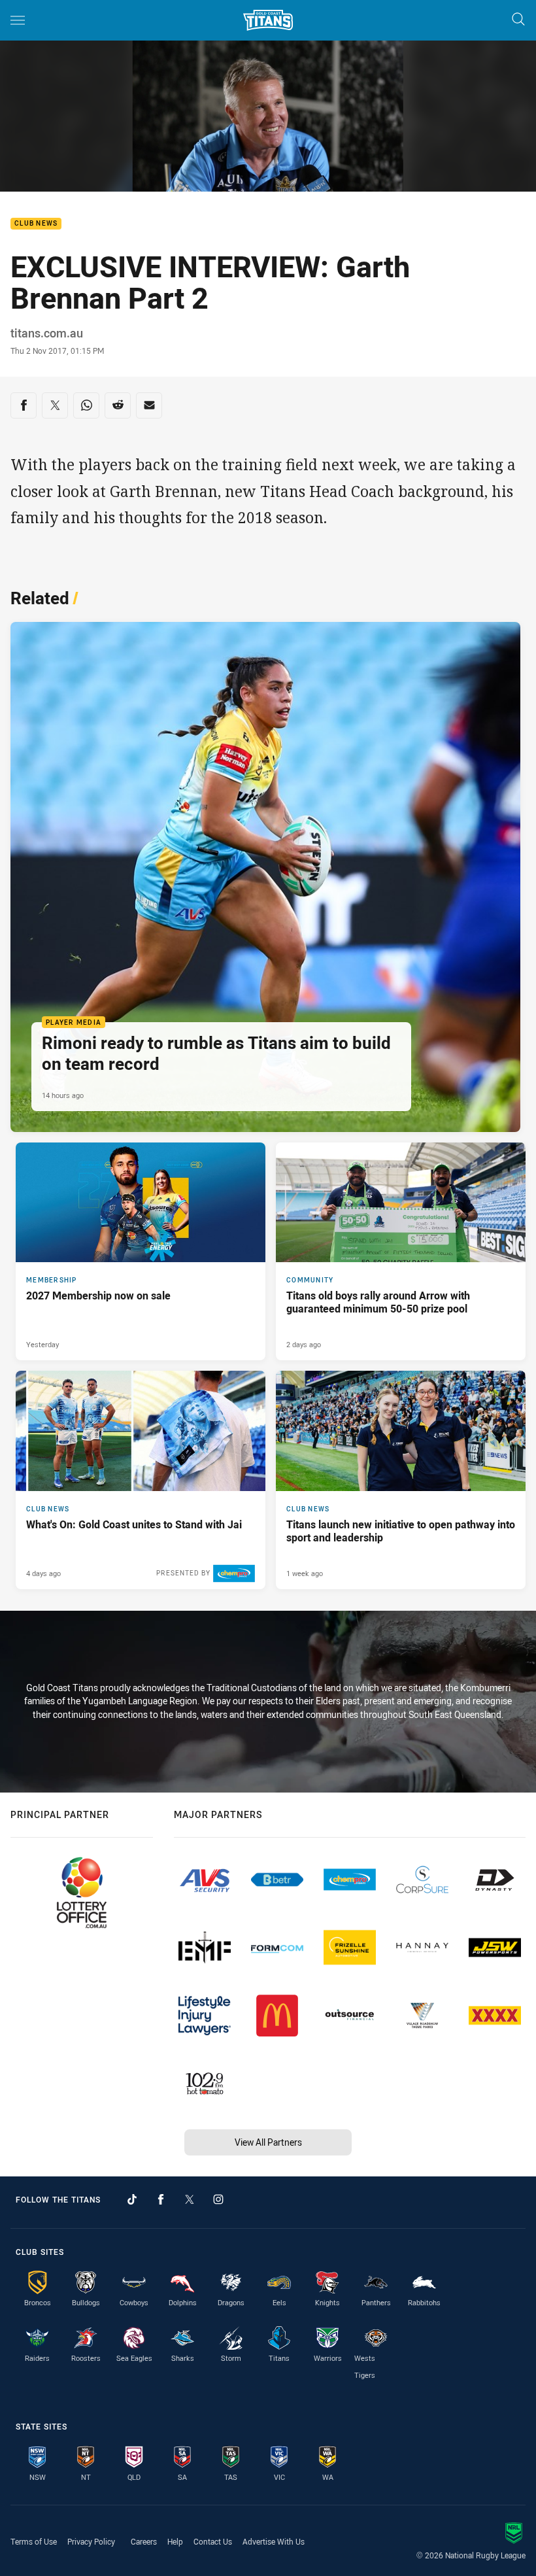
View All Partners (268, 2142)
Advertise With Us (274, 2541)
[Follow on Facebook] (161, 2199)
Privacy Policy (91, 2541)
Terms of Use (34, 2541)
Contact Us (213, 2541)
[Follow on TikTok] (132, 2199)
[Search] (518, 20)
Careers (144, 2541)
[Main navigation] (18, 20)
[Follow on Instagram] (218, 2199)
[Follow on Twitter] (190, 2199)
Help (175, 2541)
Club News (36, 224)
